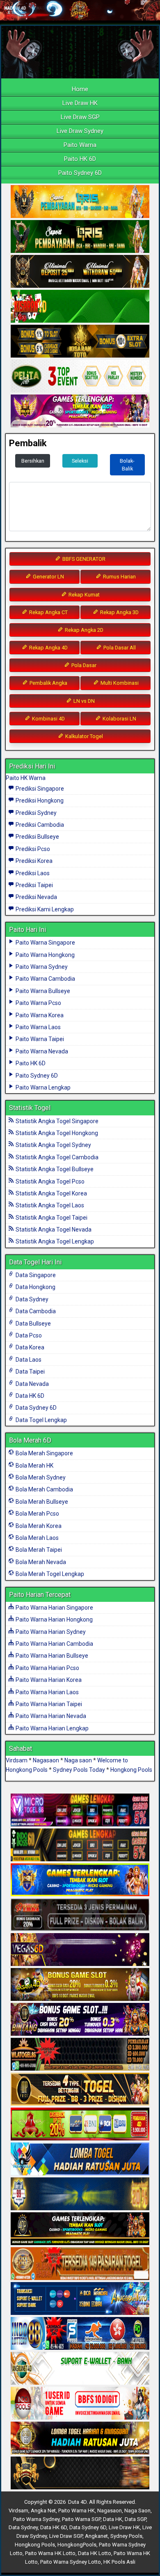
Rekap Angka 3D (119, 612)
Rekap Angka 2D (83, 630)
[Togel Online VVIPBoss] (80, 202)
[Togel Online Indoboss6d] (80, 1845)
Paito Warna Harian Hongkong (54, 1619)
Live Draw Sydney (80, 131)
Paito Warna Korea (39, 1015)
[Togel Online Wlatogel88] (80, 2055)
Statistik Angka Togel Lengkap (54, 1241)
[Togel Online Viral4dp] (80, 411)
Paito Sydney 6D (80, 173)
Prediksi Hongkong (39, 801)
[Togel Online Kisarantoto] (80, 342)
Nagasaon (46, 1760)
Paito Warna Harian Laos (47, 1692)
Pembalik (28, 443)
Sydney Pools (126, 2536)
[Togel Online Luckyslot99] (80, 2194)
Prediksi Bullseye (37, 837)
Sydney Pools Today (79, 1770)
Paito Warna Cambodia (45, 979)
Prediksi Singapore (39, 789)
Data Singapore (35, 1275)
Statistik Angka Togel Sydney (53, 1145)
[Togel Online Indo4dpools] (80, 2159)
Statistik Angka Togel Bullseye (54, 1169)
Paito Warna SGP (81, 2519)
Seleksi (80, 461)
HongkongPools (77, 2545)
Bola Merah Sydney (40, 1477)
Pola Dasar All (119, 648)
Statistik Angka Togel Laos (49, 1205)
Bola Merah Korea (38, 1526)
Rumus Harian (119, 577)
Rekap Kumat (83, 595)
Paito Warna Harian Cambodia (54, 1644)
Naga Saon (137, 2511)
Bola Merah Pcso (37, 1514)
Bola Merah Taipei (38, 1550)
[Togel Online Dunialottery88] (80, 2264)
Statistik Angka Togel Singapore (56, 1121)
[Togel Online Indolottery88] (80, 2334)
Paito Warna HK (77, 2511)
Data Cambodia (35, 1311)
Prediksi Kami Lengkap (44, 909)
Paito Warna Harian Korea (48, 1680)
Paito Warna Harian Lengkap (51, 1728)
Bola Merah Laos (37, 1538)
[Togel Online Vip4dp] (80, 2229)
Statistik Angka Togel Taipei (51, 1218)
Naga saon (78, 1760)
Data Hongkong (35, 1287)
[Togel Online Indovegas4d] (80, 2473)
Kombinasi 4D (48, 719)
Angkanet (96, 2536)
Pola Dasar (83, 665)
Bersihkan (33, 461)
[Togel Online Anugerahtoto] (80, 2299)
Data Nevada (32, 1384)
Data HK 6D (29, 1396)
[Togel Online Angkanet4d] (80, 2369)
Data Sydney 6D (35, 1408)
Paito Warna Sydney (41, 967)
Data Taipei (30, 1372)
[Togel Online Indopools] (80, 2404)
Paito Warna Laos (38, 1027)
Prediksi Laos (32, 873)
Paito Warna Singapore (45, 943)
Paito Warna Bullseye (42, 991)
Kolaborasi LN (119, 719)
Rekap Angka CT (48, 612)
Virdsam (17, 1760)
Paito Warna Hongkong (45, 955)
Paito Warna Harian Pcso (47, 1668)
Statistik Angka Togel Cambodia (56, 1157)
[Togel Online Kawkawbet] (80, 1915)
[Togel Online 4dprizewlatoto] (80, 2090)
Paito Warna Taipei (39, 1039)
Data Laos (28, 1360)
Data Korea (29, 1347)
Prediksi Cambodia (39, 825)
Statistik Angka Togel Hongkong (56, 1133)
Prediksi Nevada (36, 897)
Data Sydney (31, 1299)
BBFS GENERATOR (83, 559)
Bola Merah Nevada (40, 1562)
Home (80, 89)
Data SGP (135, 2519)
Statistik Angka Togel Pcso (49, 1181)
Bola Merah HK (34, 1466)
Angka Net (43, 2511)
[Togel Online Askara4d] (80, 1985)
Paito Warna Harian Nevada (50, 1716)
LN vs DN (83, 701)
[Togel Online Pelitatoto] (80, 376)
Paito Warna (80, 145)
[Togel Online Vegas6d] (80, 1950)
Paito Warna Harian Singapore (54, 1608)
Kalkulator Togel (83, 736)
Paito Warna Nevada (41, 1051)
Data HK (113, 2519)
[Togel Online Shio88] (80, 2438)
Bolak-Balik (127, 465)
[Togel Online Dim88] (80, 237)
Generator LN (48, 577)
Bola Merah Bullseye (41, 1502)
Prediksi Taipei (34, 885)
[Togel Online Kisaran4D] (80, 307)
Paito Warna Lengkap (42, 1087)
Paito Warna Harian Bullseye (51, 1656)
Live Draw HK (80, 103)
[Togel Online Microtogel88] (80, 1810)
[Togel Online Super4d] (80, 272)
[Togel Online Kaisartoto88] (80, 2124)
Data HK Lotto (95, 2553)
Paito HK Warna (26, 778)
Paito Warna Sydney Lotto (71, 2562)
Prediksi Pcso (32, 849)
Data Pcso (28, 1335)
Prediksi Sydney (35, 813)
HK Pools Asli (119, 2562)
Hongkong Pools (131, 1770)
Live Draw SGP (80, 117)
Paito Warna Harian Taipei (48, 1704)
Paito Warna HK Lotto (50, 2553)
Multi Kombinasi (119, 683)
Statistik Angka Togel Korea (51, 1193)
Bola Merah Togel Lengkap (49, 1574)
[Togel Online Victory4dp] (80, 1880)
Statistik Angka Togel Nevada (53, 1230)
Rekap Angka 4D (48, 648)
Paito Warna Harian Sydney (50, 1632)
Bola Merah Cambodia (44, 1489)
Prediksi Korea (33, 861)
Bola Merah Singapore (44, 1453)
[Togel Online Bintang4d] (80, 2020)
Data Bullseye (33, 1324)
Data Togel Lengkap (41, 1420)
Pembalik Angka (48, 683)
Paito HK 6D (80, 159)
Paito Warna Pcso (38, 1003)
